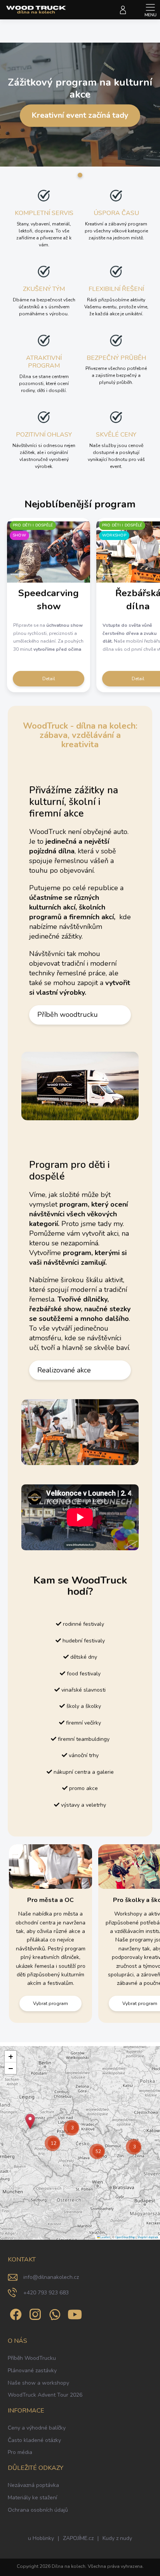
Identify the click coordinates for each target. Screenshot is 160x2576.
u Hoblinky (41, 2538)
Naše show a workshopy (38, 2383)
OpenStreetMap (125, 2237)
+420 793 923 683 (46, 2293)
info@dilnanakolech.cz (51, 2277)
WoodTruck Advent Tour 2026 (45, 2395)
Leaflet (105, 2237)
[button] (30, 2121)
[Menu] (150, 10)
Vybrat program (50, 2003)
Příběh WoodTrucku (32, 2358)
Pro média (20, 2452)
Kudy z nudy (117, 2538)
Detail (49, 679)
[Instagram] (34, 2313)
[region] (80, 2143)
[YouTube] (75, 2313)
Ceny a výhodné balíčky (37, 2428)
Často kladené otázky (34, 2440)
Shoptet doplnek (148, 2237)
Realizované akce (64, 1370)
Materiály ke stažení (32, 2498)
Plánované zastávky (32, 2371)
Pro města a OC (50, 1900)
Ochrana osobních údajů (38, 2510)
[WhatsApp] (53, 2313)
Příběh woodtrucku (68, 1015)
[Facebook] (15, 2313)
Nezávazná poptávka (33, 2485)
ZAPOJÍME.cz (78, 2538)
